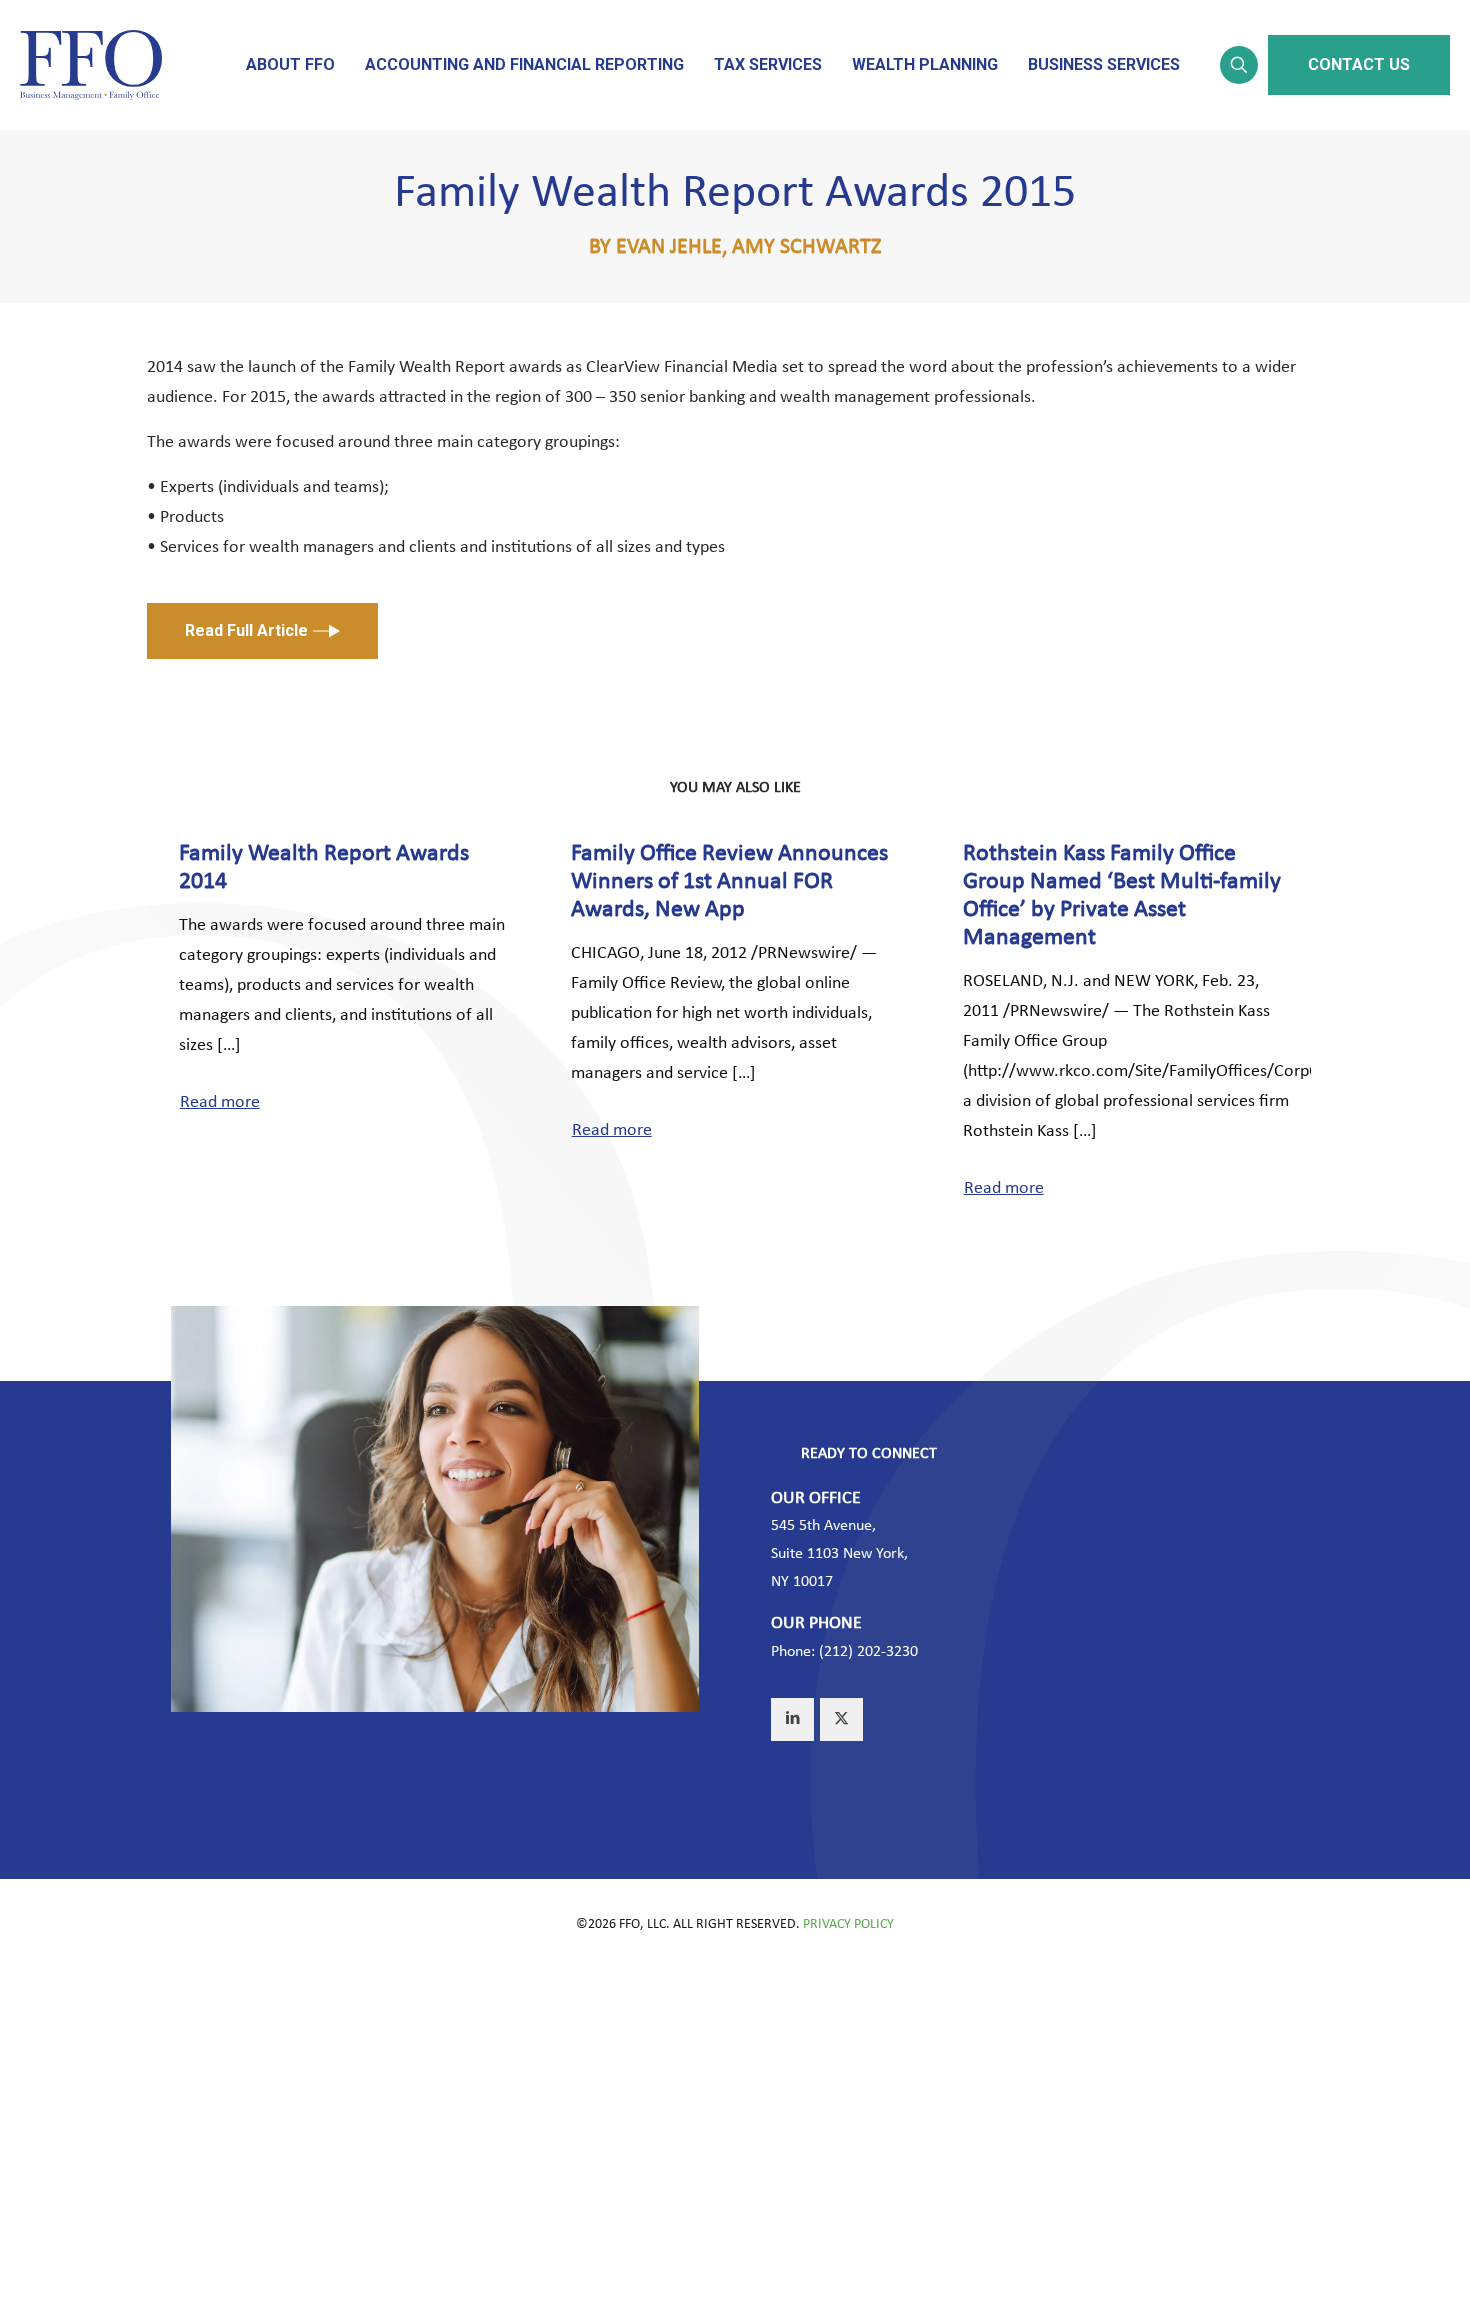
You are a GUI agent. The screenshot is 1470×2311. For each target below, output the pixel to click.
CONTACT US (1359, 64)
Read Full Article (246, 630)
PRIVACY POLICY (848, 1924)
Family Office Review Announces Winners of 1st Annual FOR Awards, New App (729, 882)
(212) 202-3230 (868, 1652)
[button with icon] (792, 1719)
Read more (220, 1102)
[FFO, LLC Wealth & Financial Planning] (91, 65)
